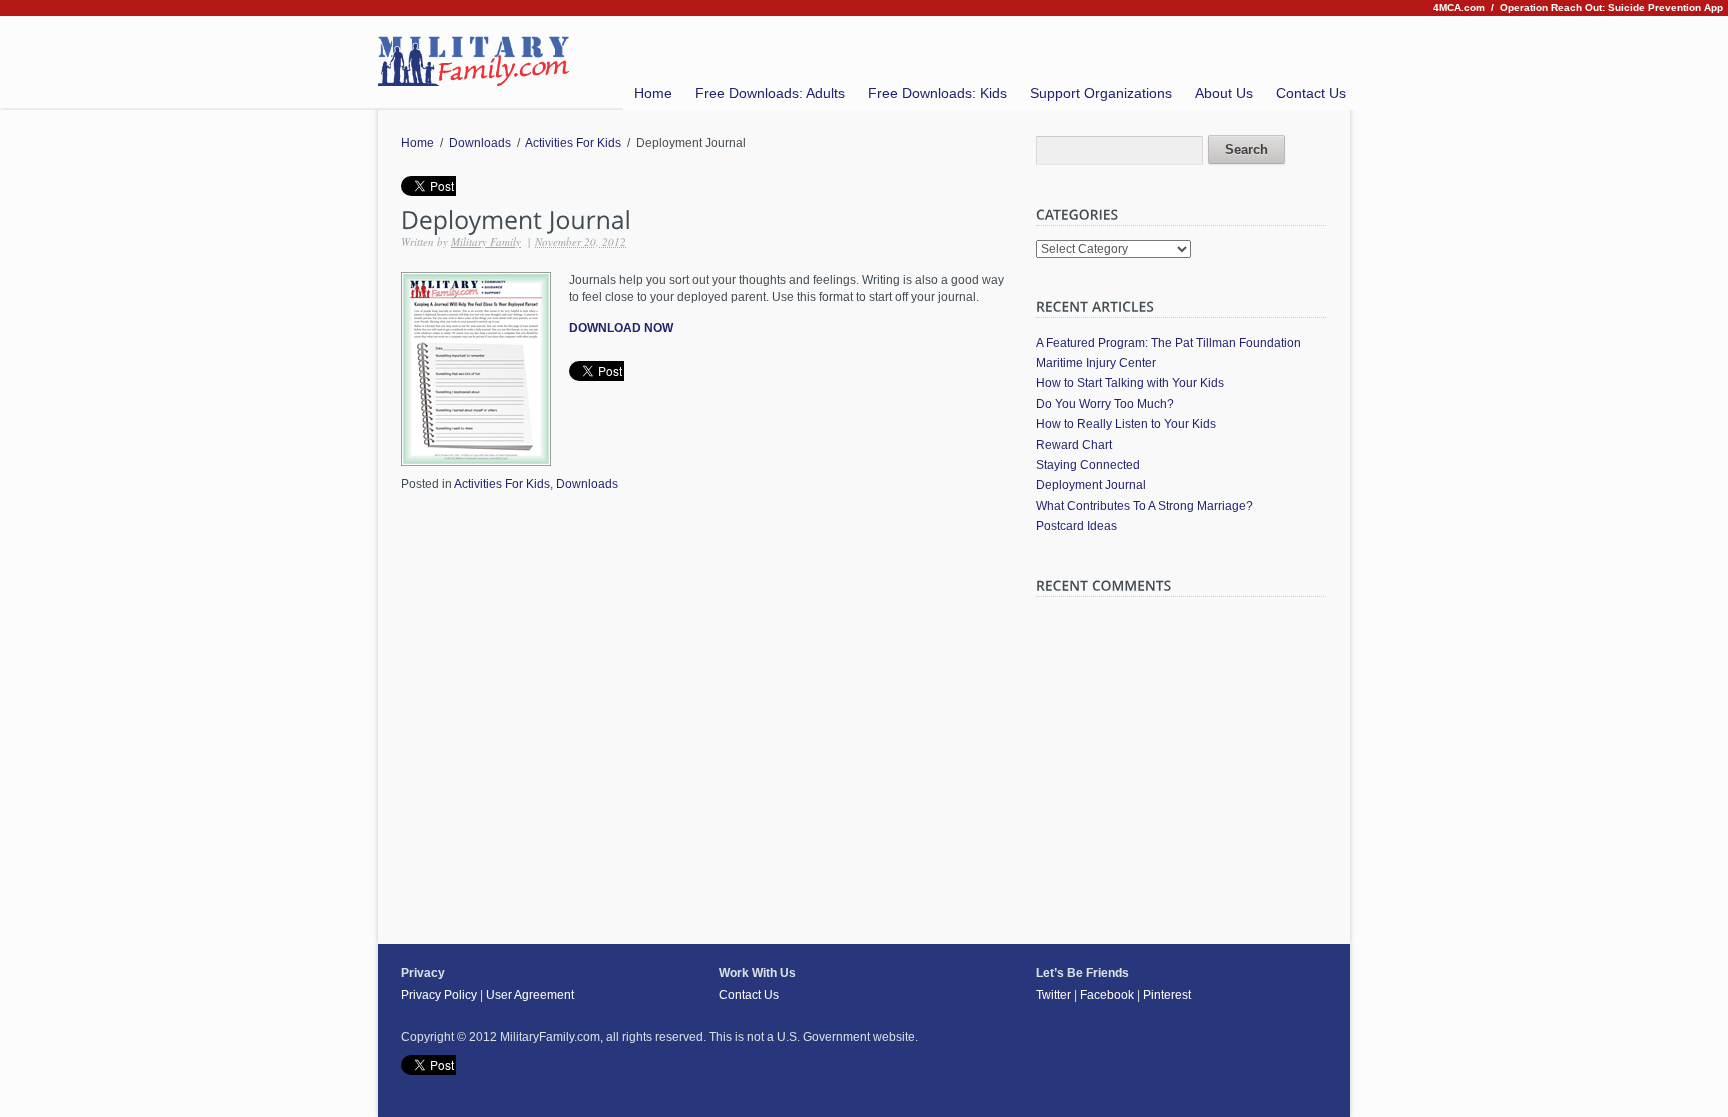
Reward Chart (1074, 445)
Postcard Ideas (1076, 526)
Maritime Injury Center (1096, 363)
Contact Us (1311, 93)
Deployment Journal (1091, 485)
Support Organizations (1101, 93)
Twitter (1053, 995)
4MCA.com (1459, 7)
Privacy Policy (439, 995)
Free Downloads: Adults (770, 93)
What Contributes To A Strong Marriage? (1144, 506)
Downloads (480, 143)
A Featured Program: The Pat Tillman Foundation (1168, 343)
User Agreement (530, 995)
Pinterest (1167, 995)
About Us (1224, 93)
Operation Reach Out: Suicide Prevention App (1611, 7)
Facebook (1107, 995)
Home (653, 93)
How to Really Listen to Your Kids (1126, 424)
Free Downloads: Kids (937, 93)
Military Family (486, 241)
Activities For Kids (573, 143)
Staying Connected (1088, 465)
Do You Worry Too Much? (1105, 404)
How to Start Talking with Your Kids (1130, 383)
